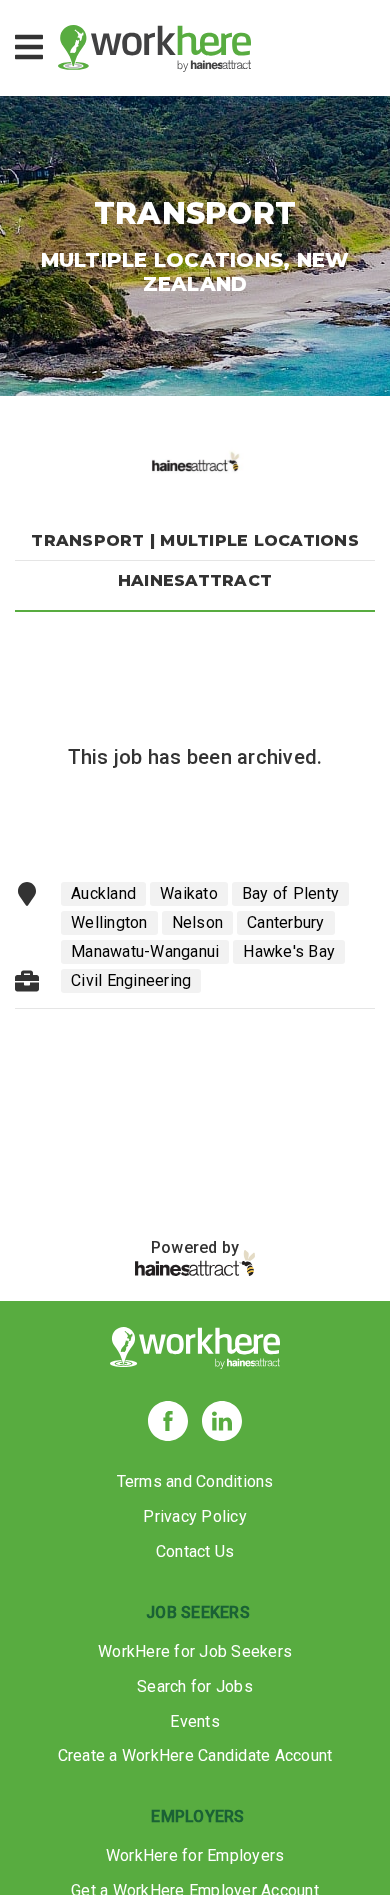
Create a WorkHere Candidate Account (195, 1755)
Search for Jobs (195, 1686)
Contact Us (195, 1551)
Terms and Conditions (195, 1481)
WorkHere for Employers (195, 1855)
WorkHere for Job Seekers (195, 1651)
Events (195, 1721)
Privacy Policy (195, 1516)
